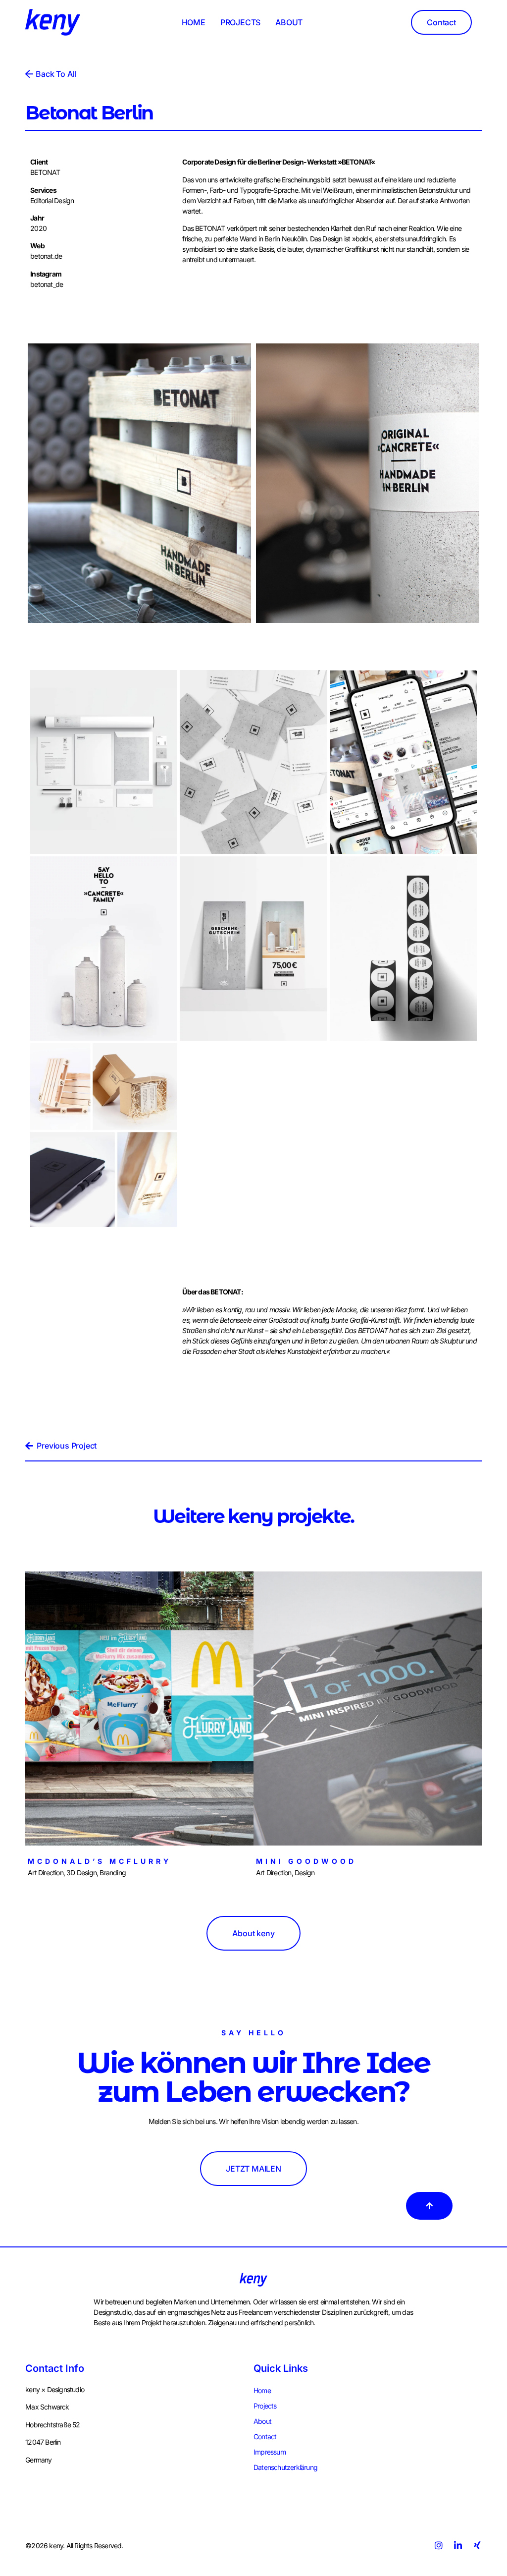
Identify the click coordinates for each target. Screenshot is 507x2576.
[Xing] (477, 2545)
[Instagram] (438, 2545)
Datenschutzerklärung (285, 2467)
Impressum (270, 2452)
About (262, 2421)
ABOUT (289, 22)
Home (262, 2390)
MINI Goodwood (306, 1861)
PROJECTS (240, 22)
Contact (265, 2436)
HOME (194, 22)
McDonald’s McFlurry (100, 1861)
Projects (265, 2406)
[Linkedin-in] (458, 2545)
